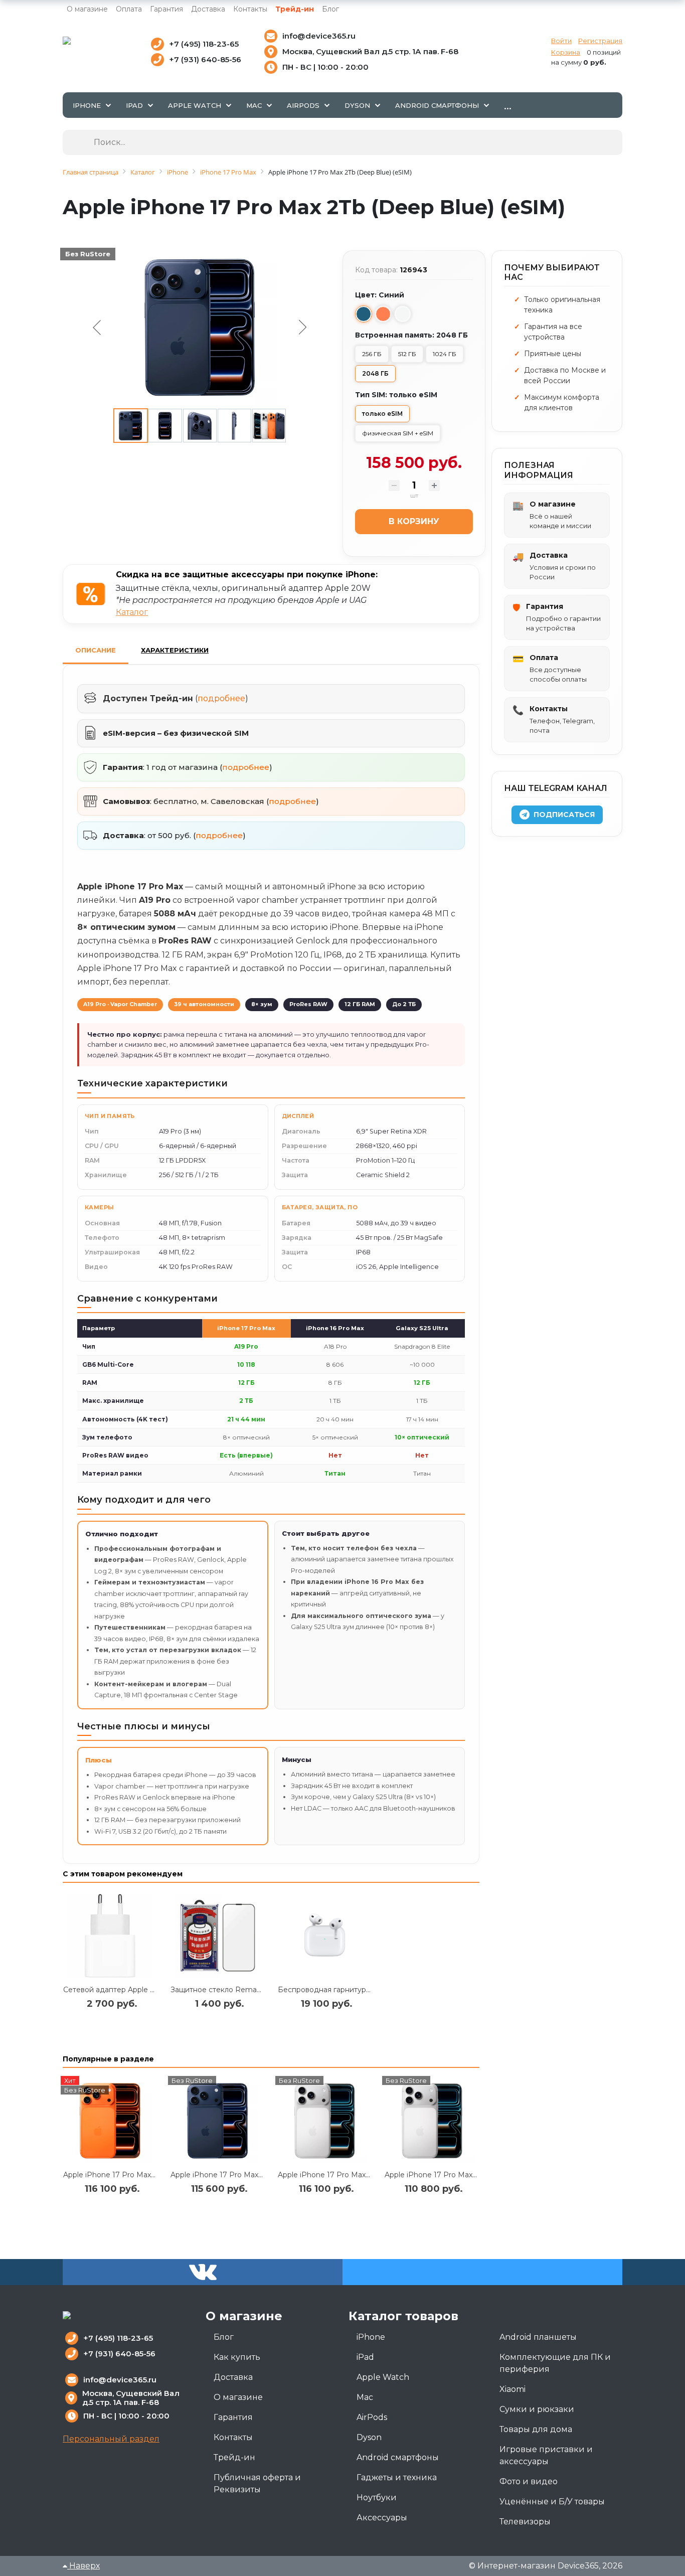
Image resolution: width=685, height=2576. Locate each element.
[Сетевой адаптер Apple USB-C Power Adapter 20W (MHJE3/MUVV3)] (110, 1936)
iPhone (371, 2337)
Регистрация (600, 41)
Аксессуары (382, 2518)
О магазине (87, 9)
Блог (330, 9)
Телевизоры (525, 2522)
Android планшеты (538, 2337)
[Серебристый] (403, 314)
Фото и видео (529, 2481)
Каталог (132, 612)
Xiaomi (512, 2389)
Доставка (208, 9)
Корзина (566, 52)
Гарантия (166, 9)
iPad (365, 2357)
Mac (365, 2397)
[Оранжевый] (383, 314)
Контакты (250, 9)
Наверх (83, 2566)
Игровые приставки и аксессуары (546, 2455)
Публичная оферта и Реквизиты (257, 2483)
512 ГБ (407, 354)
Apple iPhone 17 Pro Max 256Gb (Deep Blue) (248, 2175)
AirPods (372, 2417)
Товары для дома (536, 2429)
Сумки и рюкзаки (537, 2409)
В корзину (414, 521)
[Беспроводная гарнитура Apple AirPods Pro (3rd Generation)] (325, 1936)
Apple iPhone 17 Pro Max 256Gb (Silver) (346, 2175)
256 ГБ (372, 354)
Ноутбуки (377, 2498)
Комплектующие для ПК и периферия (555, 2363)
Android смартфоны (398, 2457)
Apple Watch (383, 2377)
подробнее (221, 698)
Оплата (129, 9)
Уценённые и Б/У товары (552, 2502)
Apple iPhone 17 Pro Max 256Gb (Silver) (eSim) (465, 2175)
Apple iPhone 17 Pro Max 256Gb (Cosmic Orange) (149, 2175)
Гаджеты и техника (397, 2477)
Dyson (369, 2437)
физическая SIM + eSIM (398, 433)
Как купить (237, 2357)
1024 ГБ (445, 354)
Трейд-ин (295, 9)
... (508, 105)
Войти (561, 41)
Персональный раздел (111, 2439)
